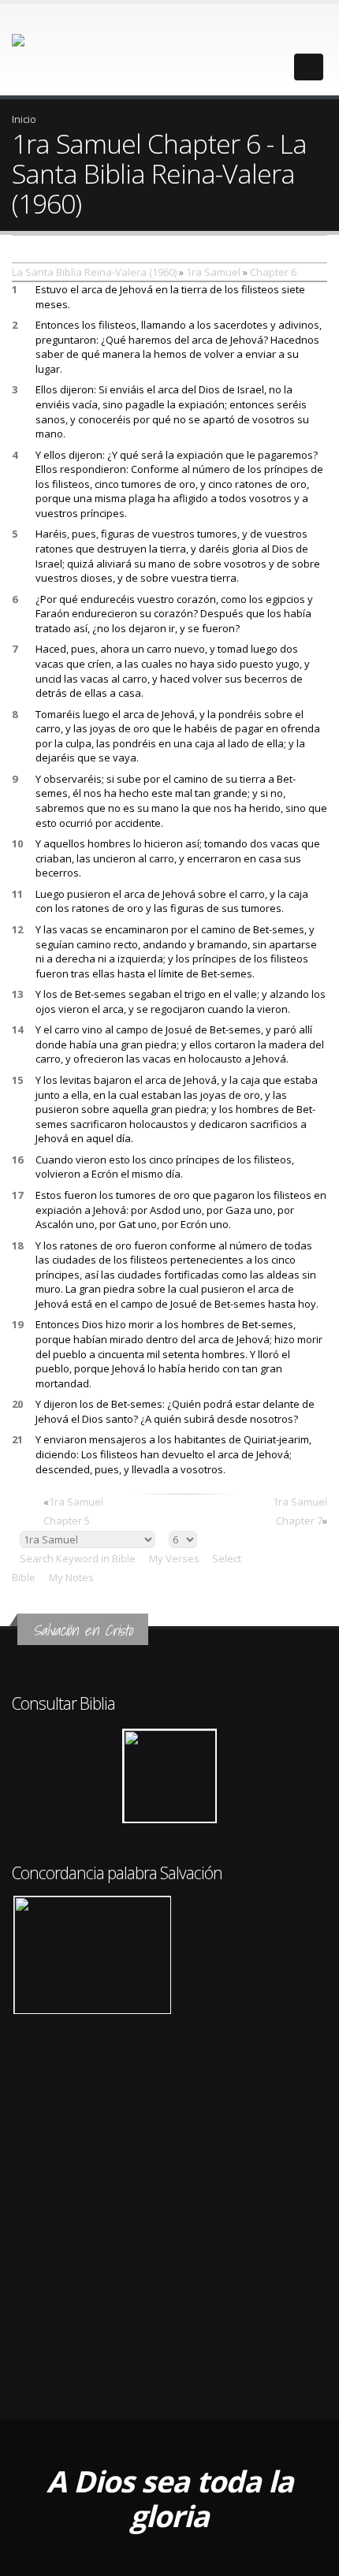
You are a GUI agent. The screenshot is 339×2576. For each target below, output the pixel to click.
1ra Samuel (213, 272)
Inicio (24, 119)
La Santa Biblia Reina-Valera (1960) (94, 272)
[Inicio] (54, 48)
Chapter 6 (273, 272)
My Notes (71, 1577)
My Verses (174, 1558)
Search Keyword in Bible (78, 1558)
